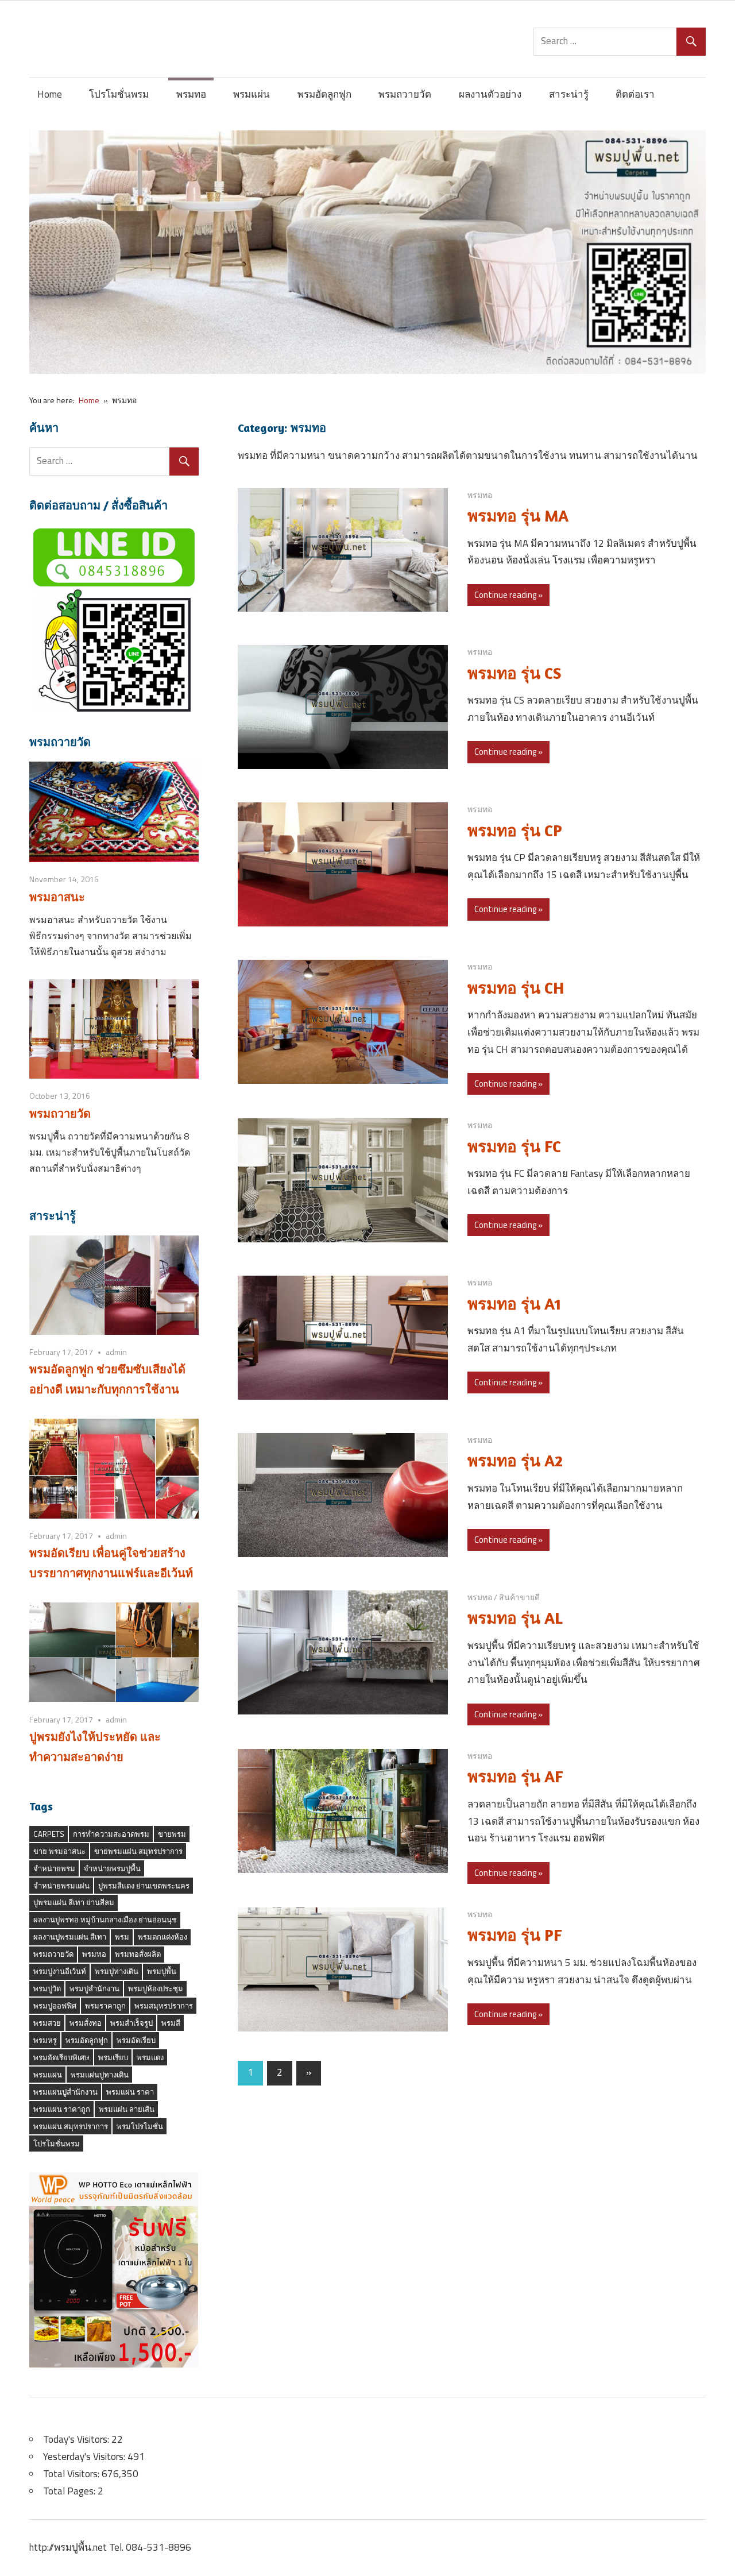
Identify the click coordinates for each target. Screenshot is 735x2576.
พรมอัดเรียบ (136, 2040)
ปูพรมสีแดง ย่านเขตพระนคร (144, 1886)
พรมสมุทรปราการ (164, 2006)
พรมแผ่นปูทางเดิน (100, 2075)
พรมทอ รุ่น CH (516, 988)
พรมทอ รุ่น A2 (515, 1461)
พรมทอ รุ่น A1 (514, 1304)
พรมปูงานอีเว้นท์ (60, 1971)
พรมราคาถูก (105, 2006)
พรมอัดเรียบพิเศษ (61, 2057)
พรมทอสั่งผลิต (138, 1954)
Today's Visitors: (77, 2439)
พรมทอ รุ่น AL (515, 1618)
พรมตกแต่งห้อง (163, 1937)
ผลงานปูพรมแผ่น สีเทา (70, 1937)
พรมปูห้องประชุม (156, 1988)
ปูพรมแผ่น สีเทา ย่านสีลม (74, 1902)
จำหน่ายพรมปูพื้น (112, 1868)
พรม (122, 1937)
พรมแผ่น (252, 94)
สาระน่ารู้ (569, 94)
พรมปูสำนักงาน (94, 1988)
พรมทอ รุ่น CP (515, 831)
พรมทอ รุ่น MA (518, 516)
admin (116, 1352)
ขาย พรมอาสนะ (59, 1851)
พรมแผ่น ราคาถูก (62, 2109)
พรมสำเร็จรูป (131, 2023)
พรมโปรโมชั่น (140, 2126)
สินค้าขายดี (519, 1597)
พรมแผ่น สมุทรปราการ (71, 2126)
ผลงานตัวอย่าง (490, 94)
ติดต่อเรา (635, 94)
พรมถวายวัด (405, 94)
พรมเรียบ (113, 2057)
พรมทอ (191, 94)
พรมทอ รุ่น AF (515, 1776)
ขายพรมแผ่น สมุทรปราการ (138, 1851)
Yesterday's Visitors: (85, 2457)
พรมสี (171, 2023)
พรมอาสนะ (57, 897)
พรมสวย (47, 2023)
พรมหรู (45, 2040)
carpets (49, 1834)
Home (50, 94)
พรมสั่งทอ (86, 2023)
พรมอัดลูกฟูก (324, 94)
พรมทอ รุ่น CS (514, 673)
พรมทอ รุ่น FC (514, 1146)
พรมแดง (150, 2057)
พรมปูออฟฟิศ (55, 2006)
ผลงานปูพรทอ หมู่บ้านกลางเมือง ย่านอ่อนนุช (105, 1920)
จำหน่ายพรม (54, 1868)
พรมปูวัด (47, 1988)
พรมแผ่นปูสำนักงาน (65, 2092)
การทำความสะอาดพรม (111, 1834)
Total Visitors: (72, 2474)
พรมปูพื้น (162, 1971)
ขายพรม (172, 1834)
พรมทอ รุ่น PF (515, 1935)
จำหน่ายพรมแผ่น (61, 1886)
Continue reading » (508, 595)
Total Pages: (70, 2491)
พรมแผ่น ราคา (130, 2092)
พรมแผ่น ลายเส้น (127, 2109)
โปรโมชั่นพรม (119, 94)
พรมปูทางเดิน (117, 1971)
